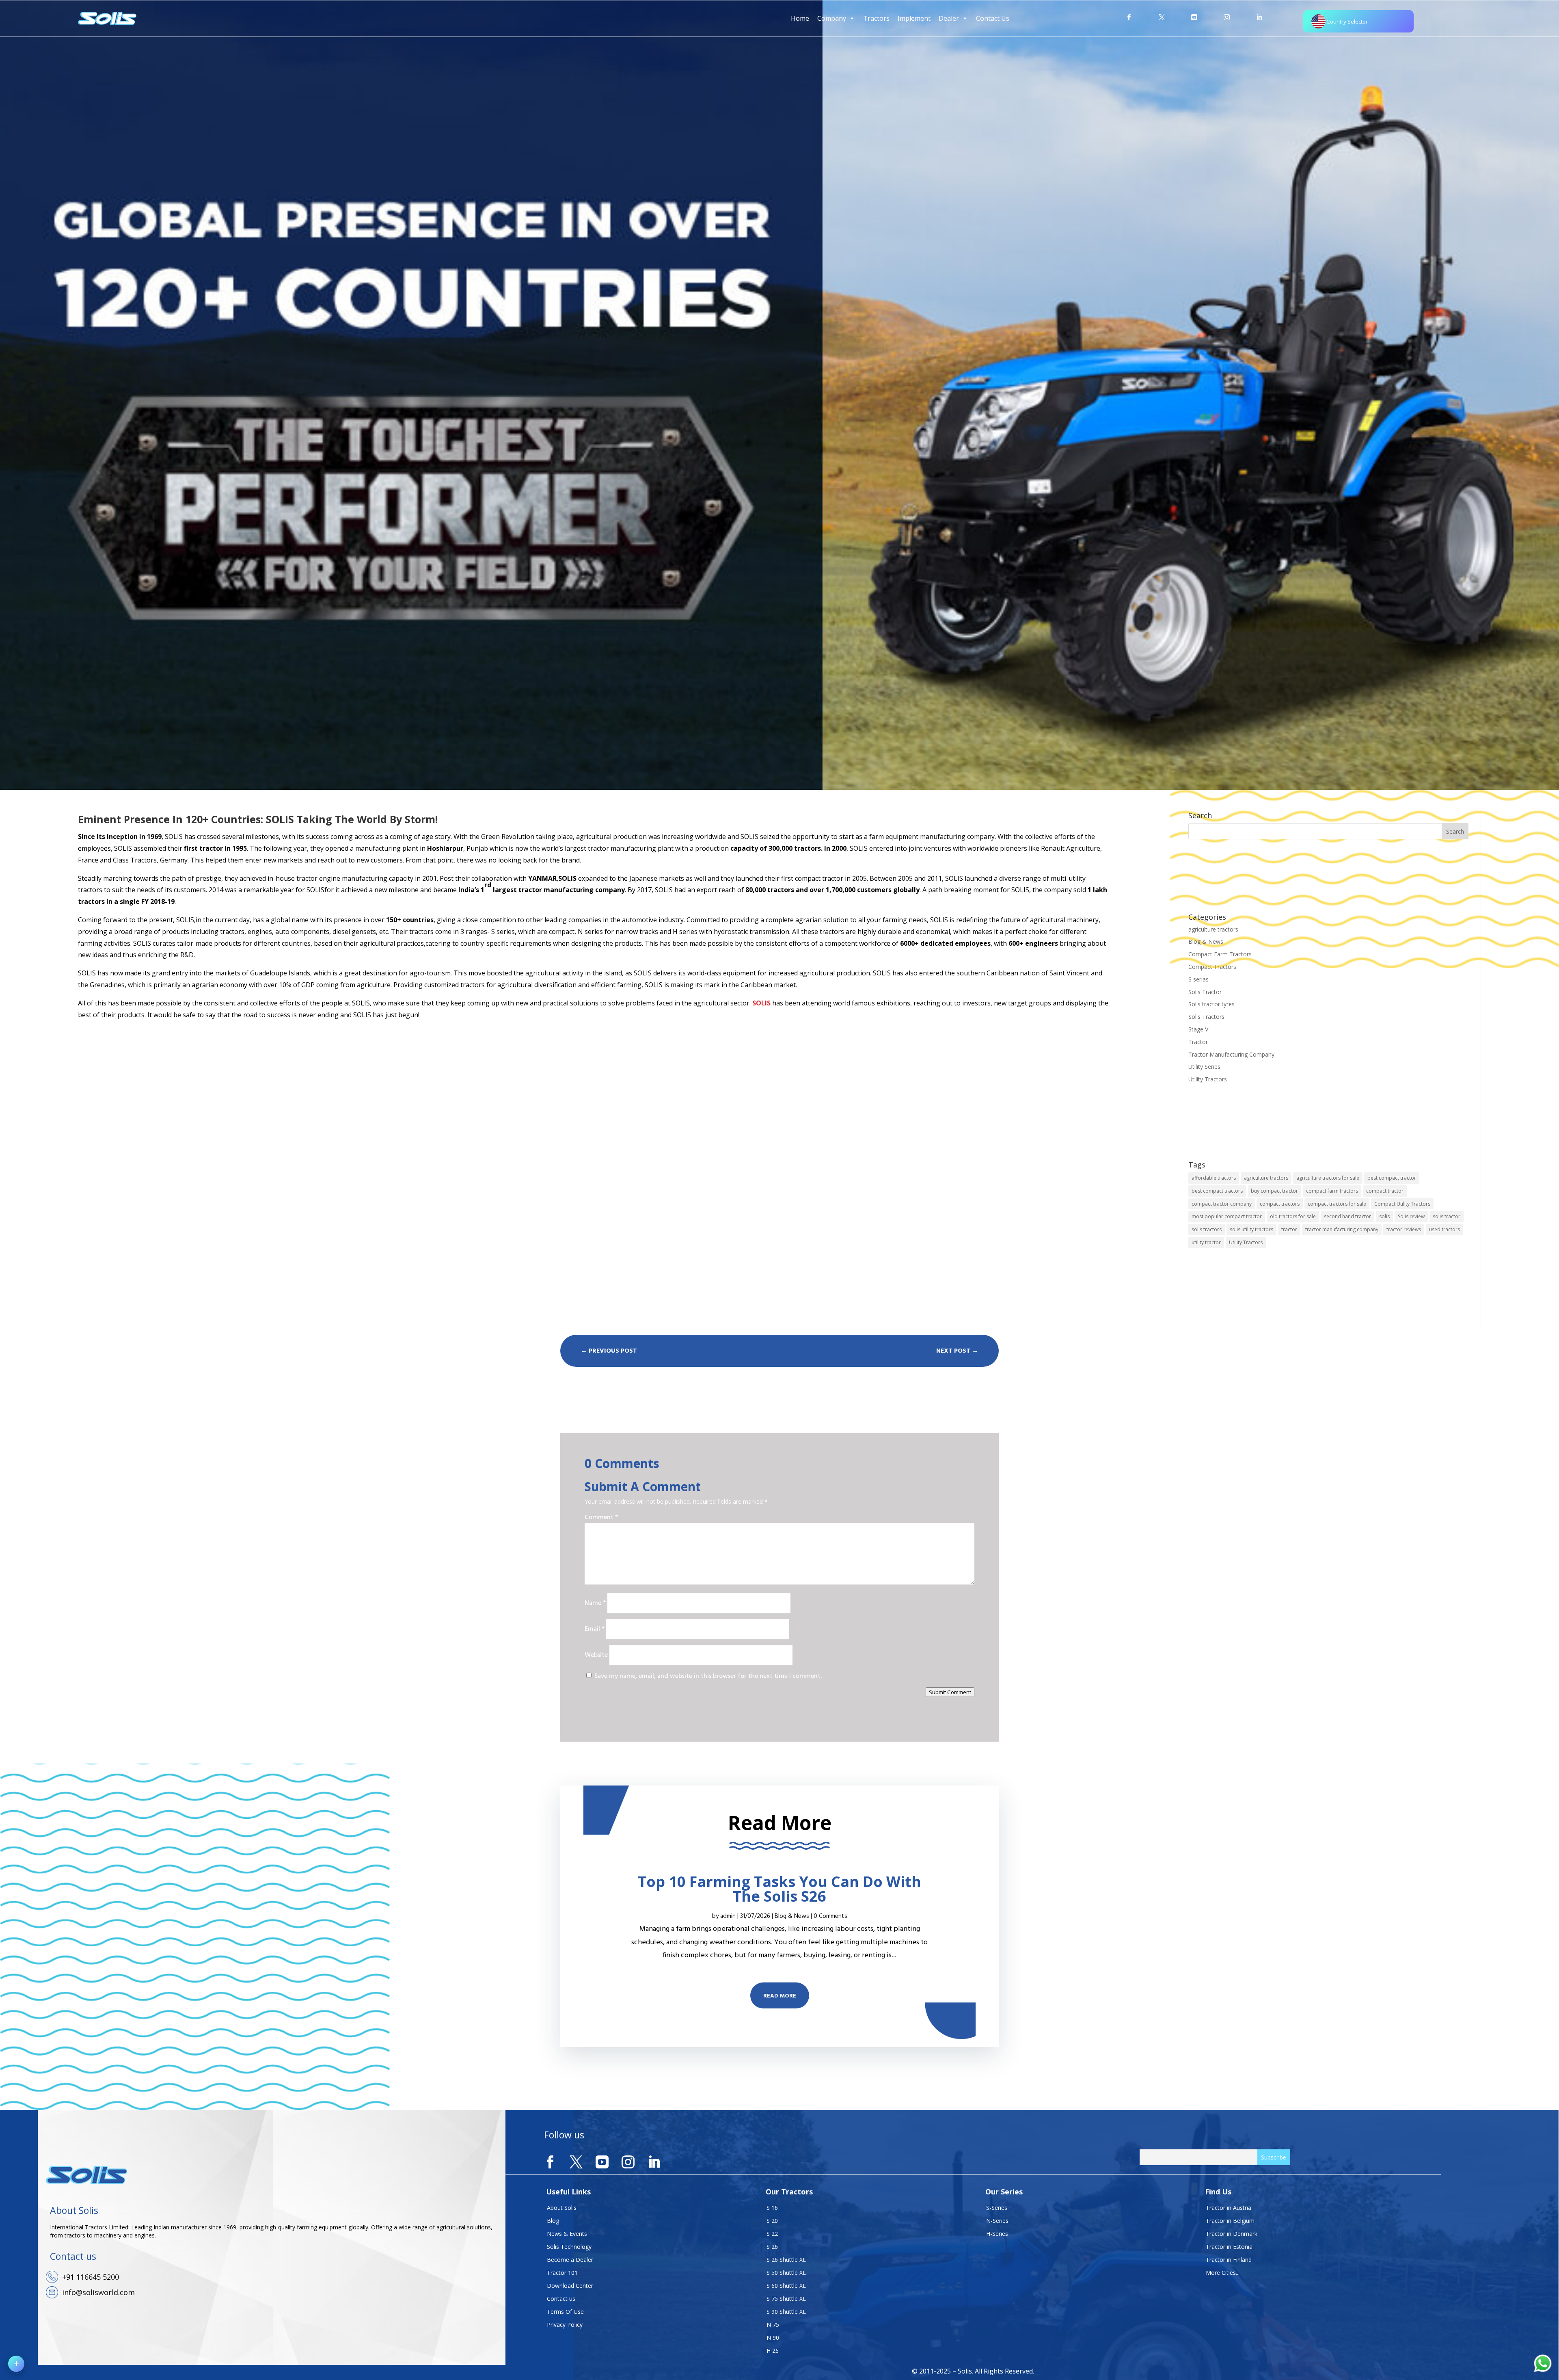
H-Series (997, 2234)
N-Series (997, 2221)
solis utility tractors (1251, 1229)
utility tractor (1206, 1242)
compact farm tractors (1332, 1191)
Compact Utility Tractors (1402, 1204)
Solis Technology (569, 2247)
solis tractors (1207, 1229)
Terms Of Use (565, 2312)
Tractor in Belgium (1230, 2221)
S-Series (997, 2208)
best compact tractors (1217, 1191)
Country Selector (1347, 22)
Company (832, 18)
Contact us (561, 2299)
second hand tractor (1347, 1216)
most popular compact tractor (1227, 1216)
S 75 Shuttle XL (786, 2299)
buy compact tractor (1274, 1191)
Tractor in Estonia (1229, 2247)
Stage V (1198, 1029)
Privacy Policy (565, 2325)
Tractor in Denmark (1232, 2234)
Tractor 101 (562, 2273)
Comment (601, 1517)
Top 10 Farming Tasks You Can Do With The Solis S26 (779, 1889)
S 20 (772, 2221)
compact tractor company (1222, 1204)
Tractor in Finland (1229, 2260)
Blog (553, 2221)
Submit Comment (950, 1692)
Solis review (1411, 1216)
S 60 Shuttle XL (786, 2286)
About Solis (562, 2208)
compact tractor (1385, 1191)
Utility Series (1204, 1067)
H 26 (773, 2351)
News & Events (567, 2234)
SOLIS (761, 1003)
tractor (1289, 1229)
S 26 (772, 2247)
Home (800, 18)
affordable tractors (1214, 1178)
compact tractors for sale (1337, 1204)
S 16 (772, 2208)
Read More (780, 1996)
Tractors (876, 18)
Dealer (949, 18)
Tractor (1198, 1042)
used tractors (1445, 1229)
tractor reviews (1404, 1229)
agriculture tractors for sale (1328, 1178)
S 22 (772, 2234)
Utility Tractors (1208, 1079)
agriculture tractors (1213, 929)
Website (596, 1655)
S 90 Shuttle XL (786, 2312)
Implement (914, 18)
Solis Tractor (1205, 992)
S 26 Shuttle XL (786, 2260)
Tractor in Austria (1229, 2208)
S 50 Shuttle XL (786, 2273)
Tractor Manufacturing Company (1231, 1054)
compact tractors (1280, 1204)
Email (595, 1629)
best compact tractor (1392, 1178)
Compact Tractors (1212, 967)
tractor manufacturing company (1342, 1229)
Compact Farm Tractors (1220, 954)
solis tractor (1447, 1216)
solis (1384, 1216)
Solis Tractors (1206, 1017)
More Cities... (1223, 2273)
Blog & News (1206, 941)
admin (728, 1916)
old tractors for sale (1293, 1216)
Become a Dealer (570, 2260)
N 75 (773, 2325)
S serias (1198, 979)
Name (595, 1603)
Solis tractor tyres (1211, 1004)
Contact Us (993, 18)
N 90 (773, 2338)
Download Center (570, 2286)
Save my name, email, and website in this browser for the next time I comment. (708, 1676)
